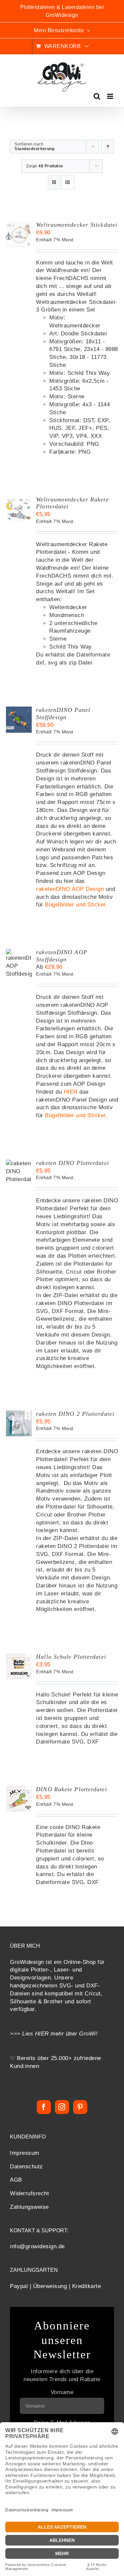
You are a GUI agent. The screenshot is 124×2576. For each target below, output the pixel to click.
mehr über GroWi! (74, 2034)
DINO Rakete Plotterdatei (71, 1789)
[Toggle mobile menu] (111, 96)
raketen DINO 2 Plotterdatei (75, 1414)
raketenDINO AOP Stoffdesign (62, 956)
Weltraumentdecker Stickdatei (77, 225)
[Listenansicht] (68, 182)
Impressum (25, 2153)
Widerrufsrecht (29, 2193)
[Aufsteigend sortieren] (108, 147)
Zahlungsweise (29, 2207)
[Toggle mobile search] (97, 96)
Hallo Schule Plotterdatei (71, 1657)
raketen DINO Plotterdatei (73, 1163)
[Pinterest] (80, 2107)
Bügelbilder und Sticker (75, 905)
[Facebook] (44, 2107)
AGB (16, 2180)
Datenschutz (26, 2167)
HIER (71, 1092)
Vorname (62, 2392)
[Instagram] (62, 2107)
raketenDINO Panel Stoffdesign (63, 714)
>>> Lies (22, 2034)
